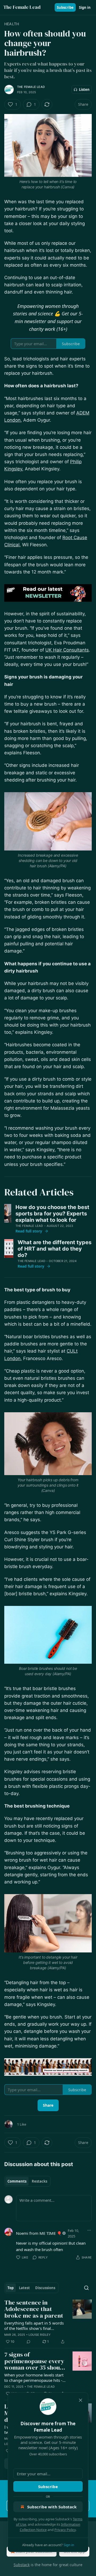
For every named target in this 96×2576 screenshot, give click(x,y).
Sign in (85, 7)
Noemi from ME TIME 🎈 (39, 2233)
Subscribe (65, 7)
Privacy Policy (65, 2530)
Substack (22, 2565)
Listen (84, 89)
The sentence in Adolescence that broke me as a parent (34, 2309)
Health (12, 24)
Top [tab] (11, 2288)
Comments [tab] (17, 2181)
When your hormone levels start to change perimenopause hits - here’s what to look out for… (34, 2378)
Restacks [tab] (39, 2181)
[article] (48, 2322)
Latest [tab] (24, 2288)
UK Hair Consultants (67, 650)
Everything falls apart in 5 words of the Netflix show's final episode (34, 2326)
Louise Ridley (40, 2335)
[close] (81, 2400)
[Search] (86, 2288)
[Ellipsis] (89, 2230)
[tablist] (27, 2181)
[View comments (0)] (29, 2342)
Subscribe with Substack (52, 2507)
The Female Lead (31, 87)
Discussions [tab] (45, 2288)
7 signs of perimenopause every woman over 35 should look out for (35, 2361)
